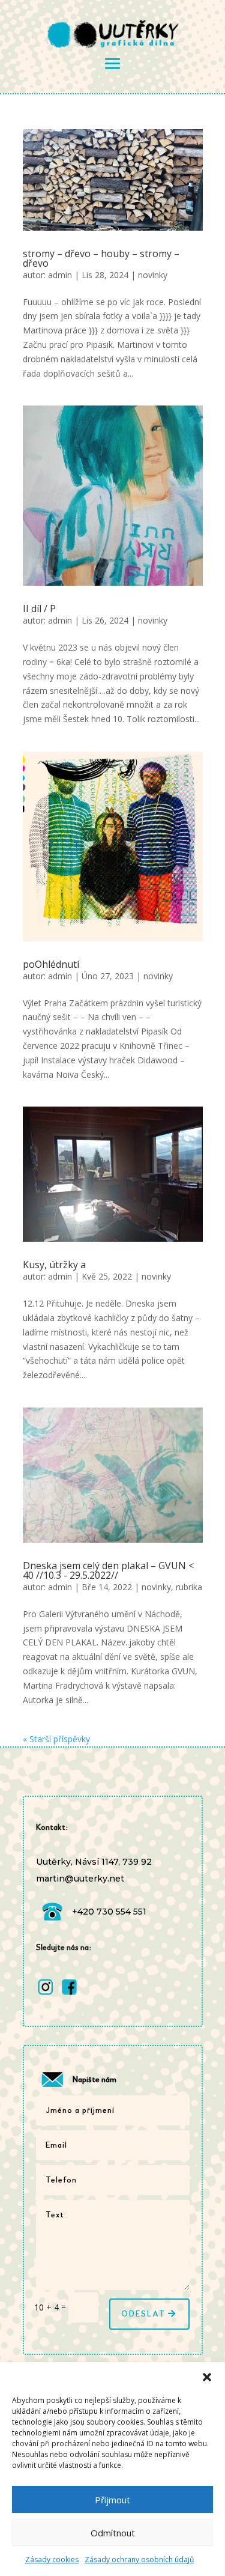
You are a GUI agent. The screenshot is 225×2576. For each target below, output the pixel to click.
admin (60, 275)
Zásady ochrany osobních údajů (139, 2559)
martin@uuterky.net (80, 1879)
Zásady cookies (52, 2559)
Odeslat (143, 2314)
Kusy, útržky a (54, 1265)
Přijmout (112, 2500)
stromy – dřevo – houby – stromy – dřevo (101, 258)
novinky (153, 275)
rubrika (189, 1587)
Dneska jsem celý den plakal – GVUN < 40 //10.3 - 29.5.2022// (108, 1570)
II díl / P (39, 609)
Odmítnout (113, 2533)
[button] (207, 2377)
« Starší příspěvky (56, 1739)
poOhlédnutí (51, 964)
